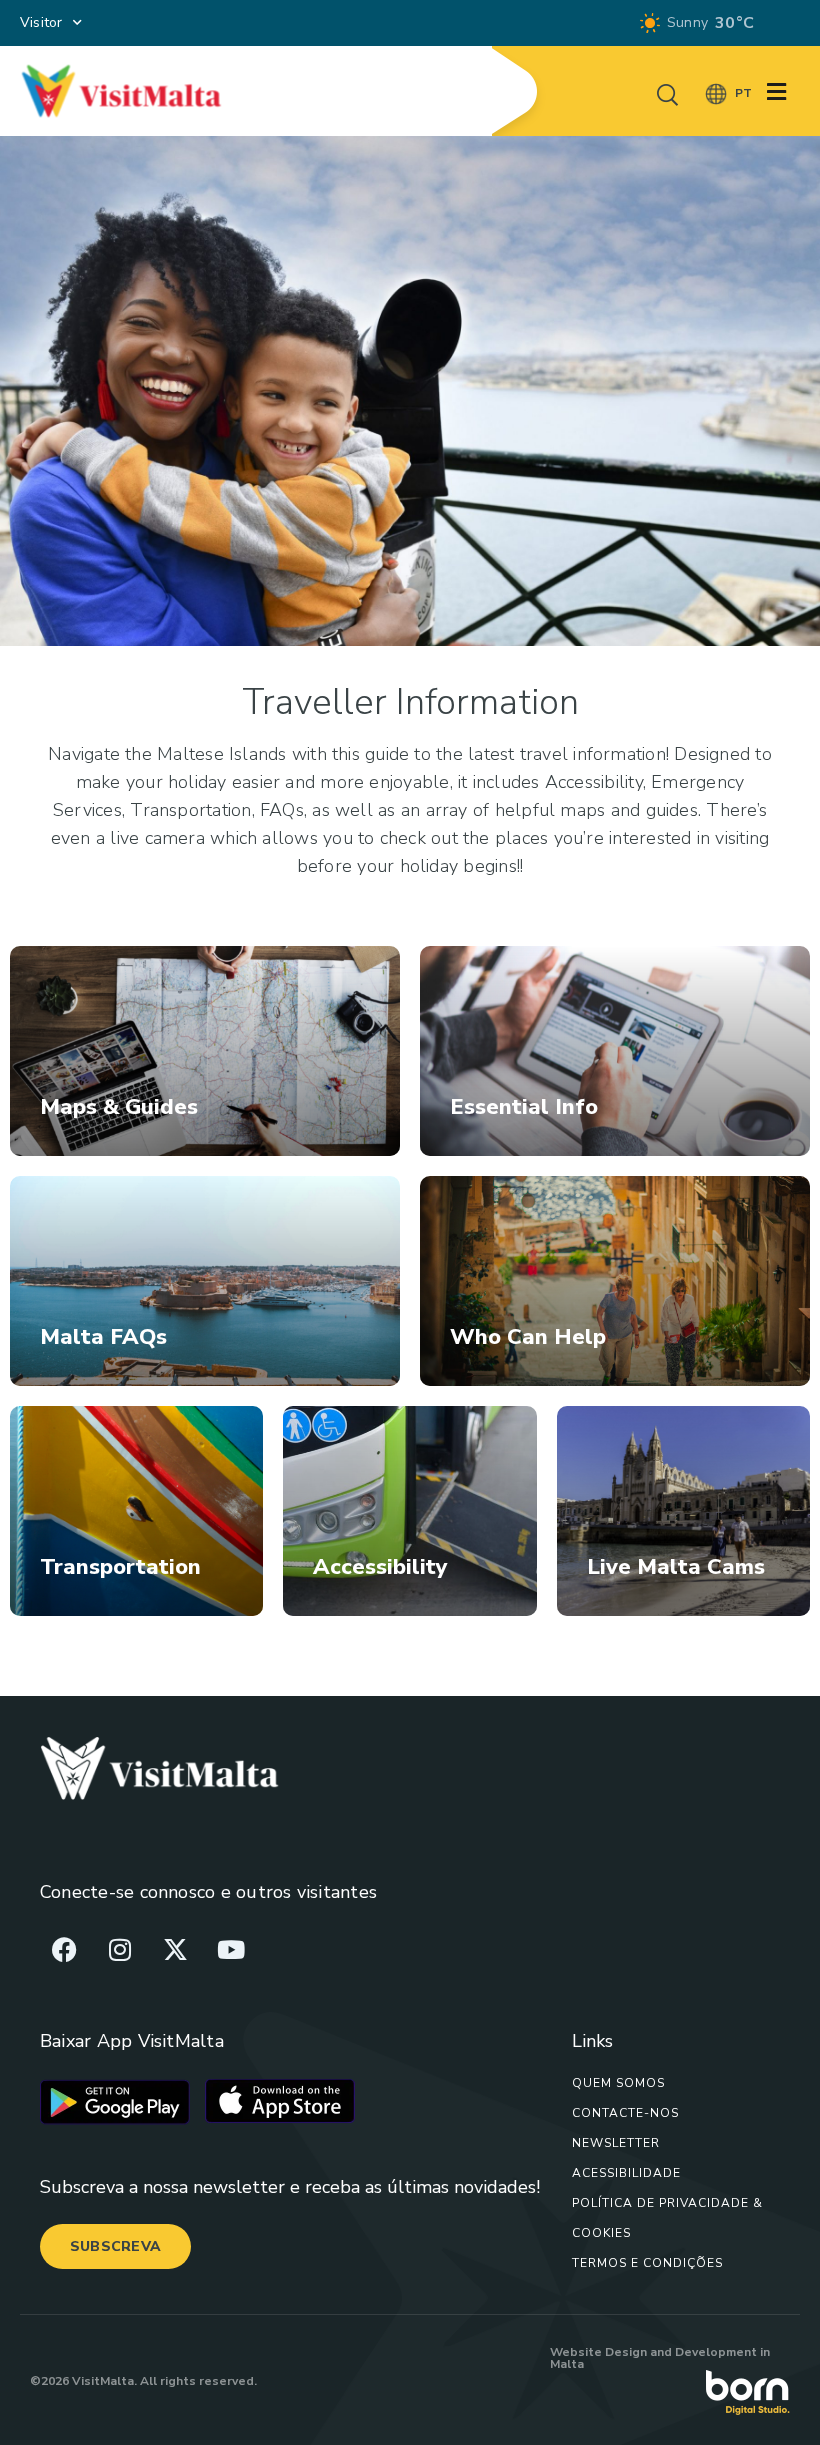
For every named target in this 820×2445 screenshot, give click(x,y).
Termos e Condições (647, 2263)
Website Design (598, 2352)
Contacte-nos (625, 2113)
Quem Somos (618, 2083)
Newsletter (616, 2143)
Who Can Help (528, 1337)
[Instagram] (120, 1949)
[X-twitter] (175, 1949)
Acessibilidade (626, 2173)
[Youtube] (231, 1949)
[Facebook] (65, 1949)
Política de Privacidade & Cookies (667, 2218)
